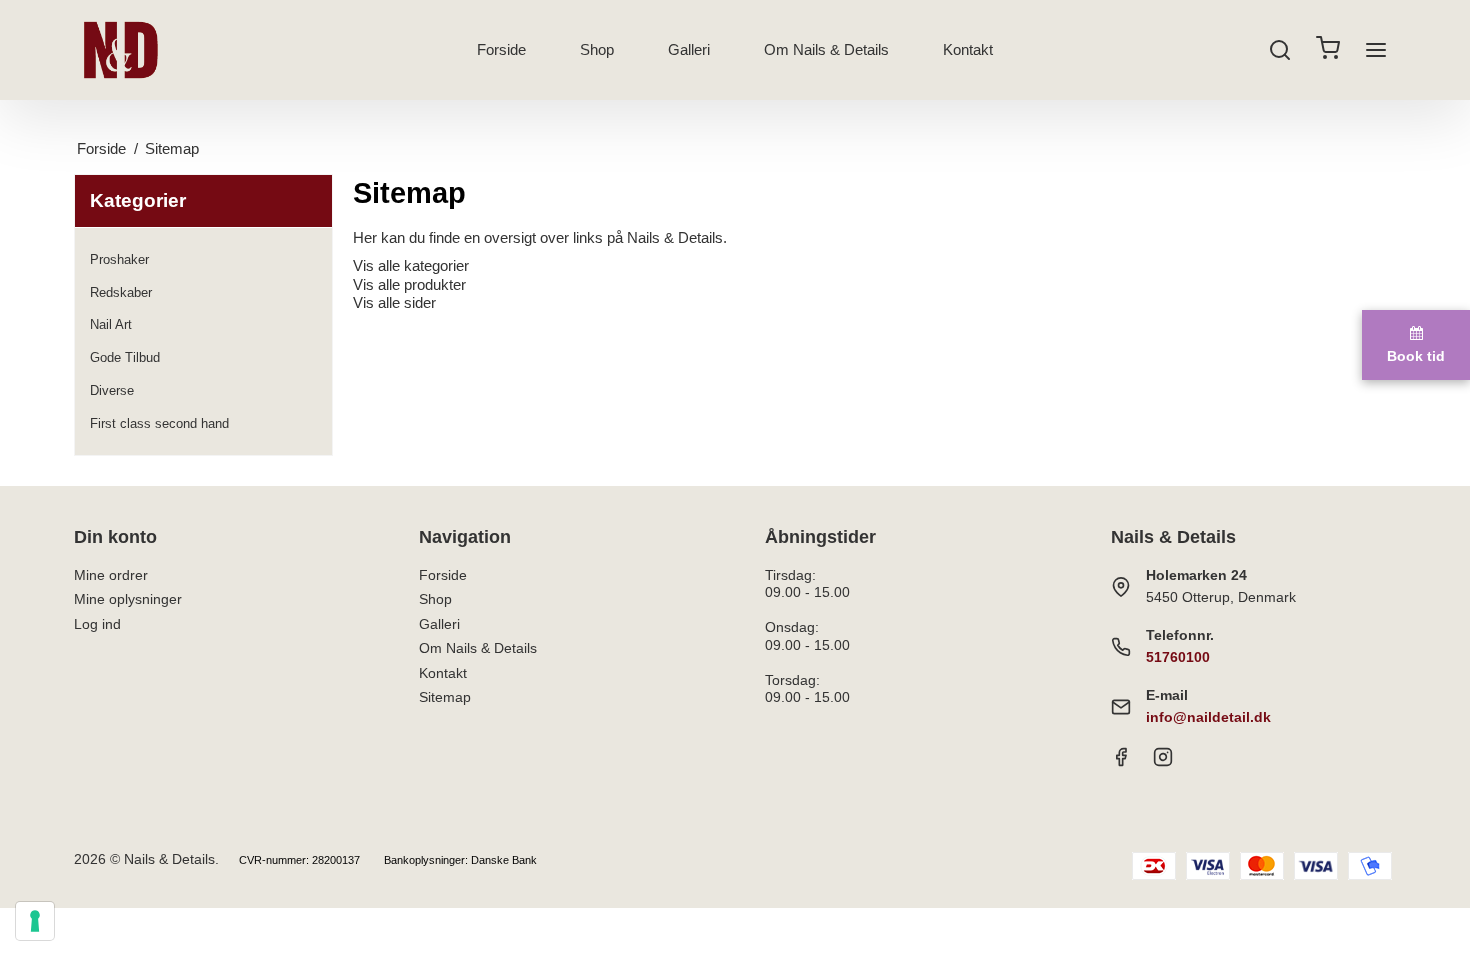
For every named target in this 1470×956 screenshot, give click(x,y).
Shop (597, 49)
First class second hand (159, 423)
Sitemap (445, 697)
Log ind (97, 624)
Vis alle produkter (409, 284)
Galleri (689, 49)
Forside (501, 49)
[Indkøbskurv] (1328, 50)
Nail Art (111, 324)
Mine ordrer (111, 575)
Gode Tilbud (125, 357)
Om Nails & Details (826, 49)
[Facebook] (1121, 762)
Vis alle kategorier (411, 265)
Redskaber (121, 292)
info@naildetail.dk (1208, 717)
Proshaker (119, 259)
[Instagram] (1163, 762)
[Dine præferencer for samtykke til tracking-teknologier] (35, 921)
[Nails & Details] (121, 50)
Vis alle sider (394, 302)
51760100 (1178, 657)
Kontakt (968, 49)
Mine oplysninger (128, 599)
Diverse (112, 390)
